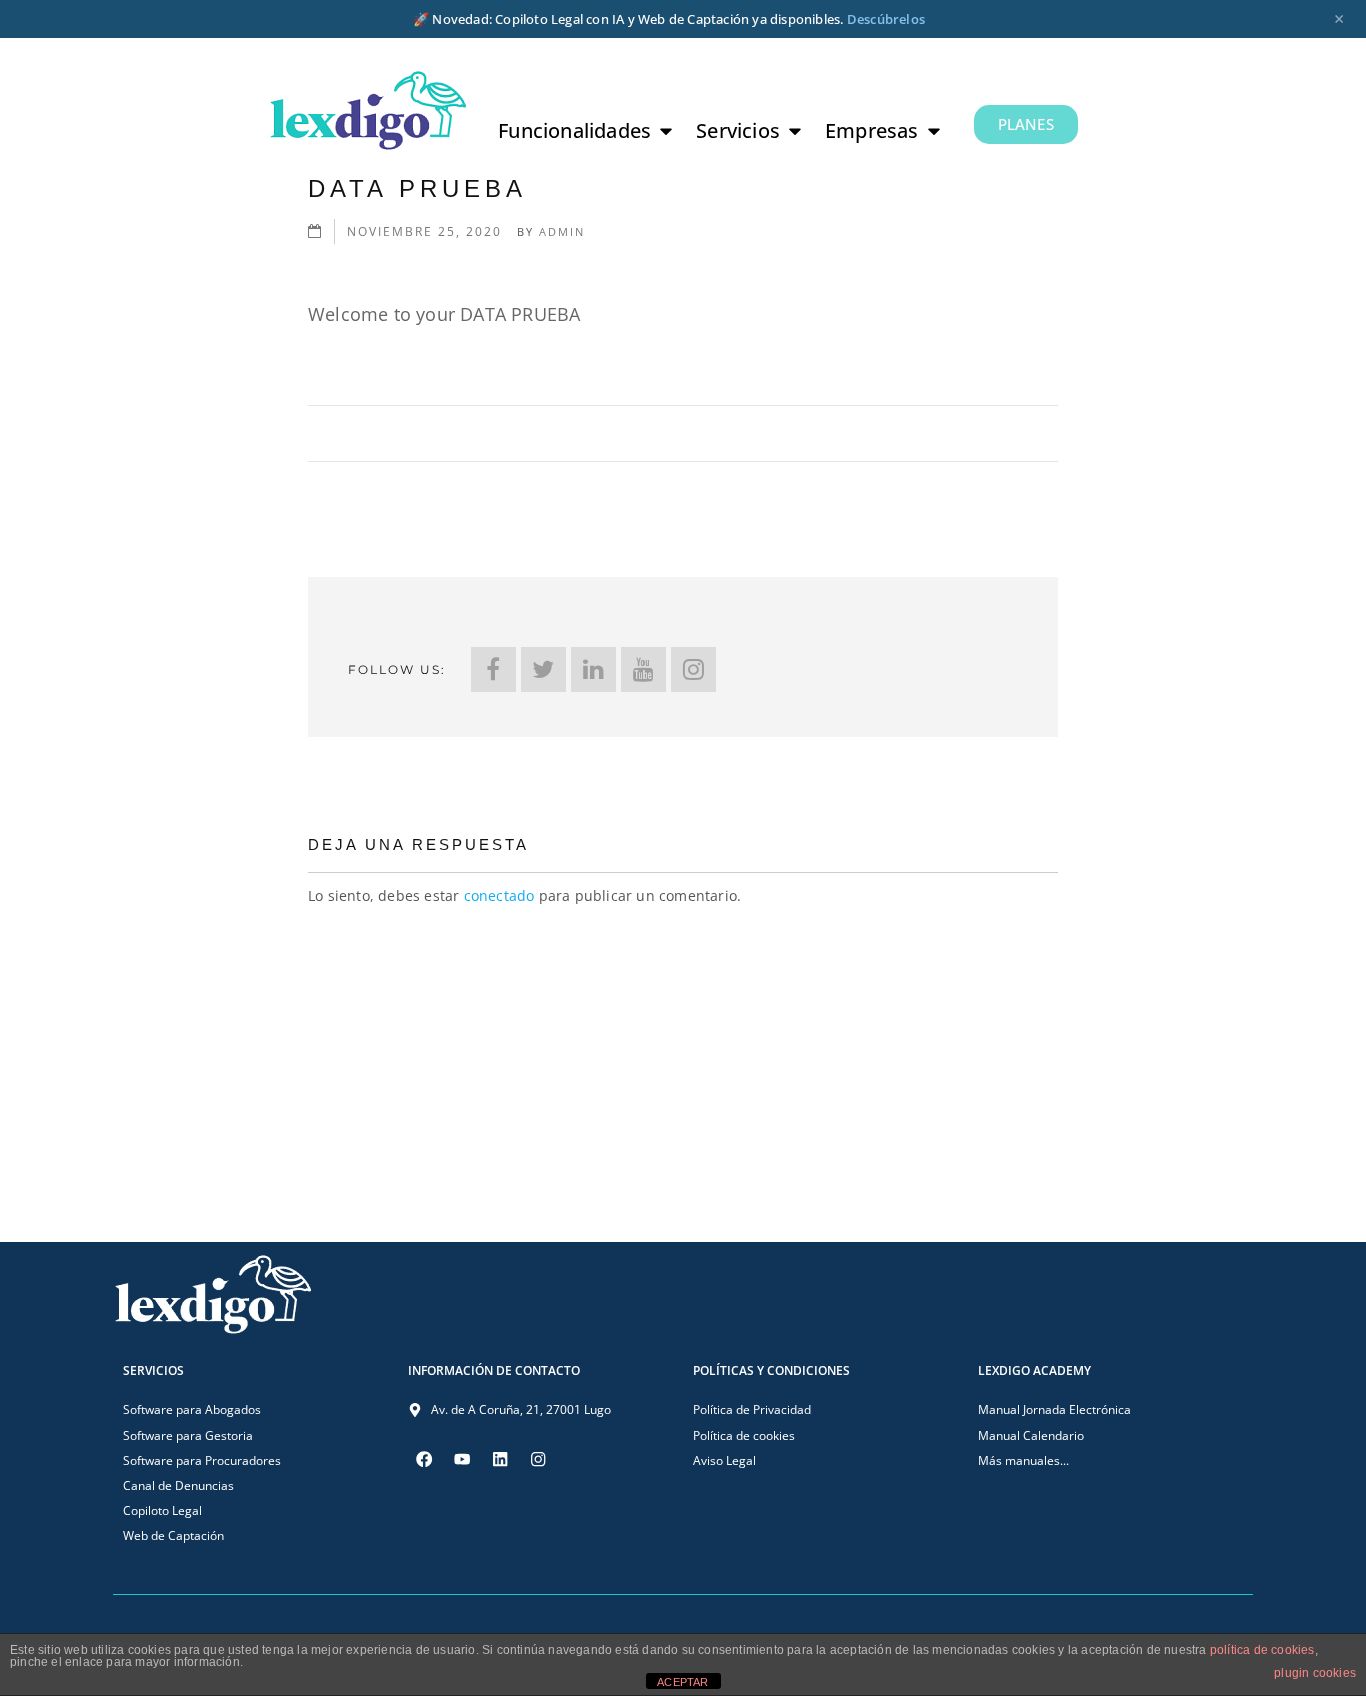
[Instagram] (693, 669)
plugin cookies (1315, 1673)
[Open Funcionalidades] (666, 131)
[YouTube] (643, 669)
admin (562, 231)
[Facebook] (493, 669)
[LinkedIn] (593, 669)
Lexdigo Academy (1034, 1370)
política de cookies (1262, 1650)
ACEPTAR (682, 1682)
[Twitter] (543, 669)
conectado (499, 895)
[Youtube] (462, 1459)
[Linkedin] (500, 1459)
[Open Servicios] (795, 131)
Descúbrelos (886, 19)
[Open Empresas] (934, 131)
